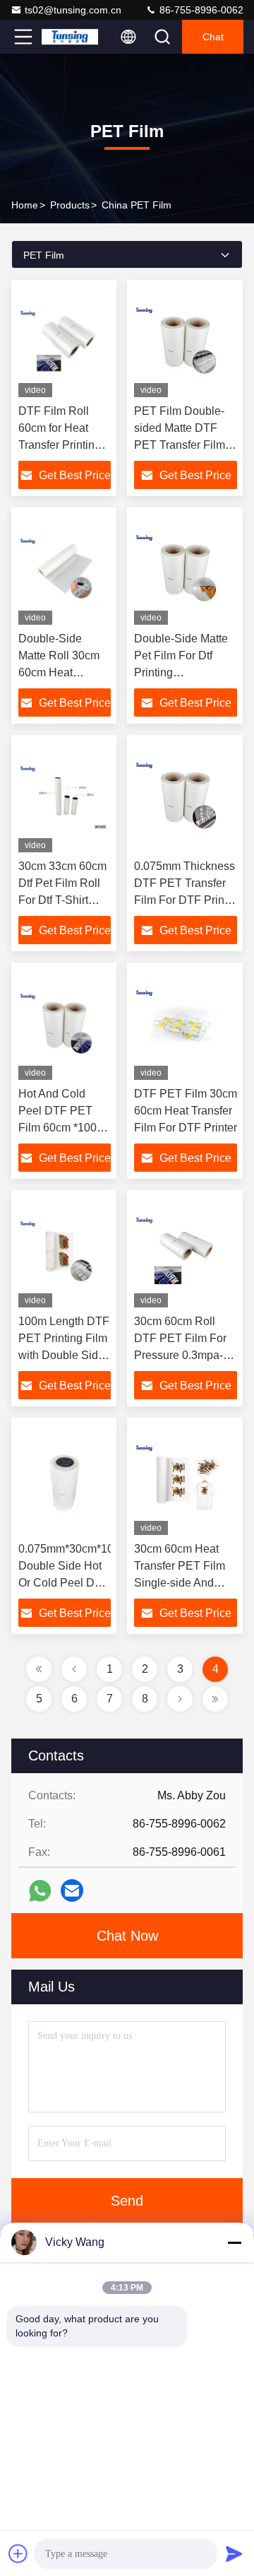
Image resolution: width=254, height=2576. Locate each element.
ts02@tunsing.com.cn (73, 10)
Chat (213, 37)
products (70, 205)
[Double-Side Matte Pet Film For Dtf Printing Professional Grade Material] (186, 570)
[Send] (234, 2553)
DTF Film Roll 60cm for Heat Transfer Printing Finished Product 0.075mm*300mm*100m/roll (88, 445)
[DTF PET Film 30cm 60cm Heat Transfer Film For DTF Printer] (186, 1025)
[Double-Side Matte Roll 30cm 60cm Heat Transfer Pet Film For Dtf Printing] (65, 570)
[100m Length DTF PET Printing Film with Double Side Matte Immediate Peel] (65, 1252)
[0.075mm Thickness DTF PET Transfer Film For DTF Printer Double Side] (186, 797)
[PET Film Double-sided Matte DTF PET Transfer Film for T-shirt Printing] (186, 342)
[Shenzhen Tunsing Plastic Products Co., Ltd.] (70, 37)
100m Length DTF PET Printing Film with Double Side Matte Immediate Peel (64, 1355)
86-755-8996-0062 (200, 10)
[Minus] (234, 2242)
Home (25, 205)
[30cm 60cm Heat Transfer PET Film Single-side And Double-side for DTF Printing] (186, 1480)
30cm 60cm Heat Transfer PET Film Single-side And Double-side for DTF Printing (185, 1583)
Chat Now (127, 1936)
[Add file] (18, 2553)
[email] (72, 1890)
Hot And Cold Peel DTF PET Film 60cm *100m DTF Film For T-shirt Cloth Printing (65, 1128)
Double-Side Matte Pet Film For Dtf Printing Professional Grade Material (182, 672)
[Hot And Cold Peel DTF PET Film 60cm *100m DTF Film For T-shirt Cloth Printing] (65, 1025)
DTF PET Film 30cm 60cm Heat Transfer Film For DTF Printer (186, 1111)
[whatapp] (40, 1891)
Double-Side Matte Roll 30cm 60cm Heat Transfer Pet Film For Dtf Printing (61, 672)
